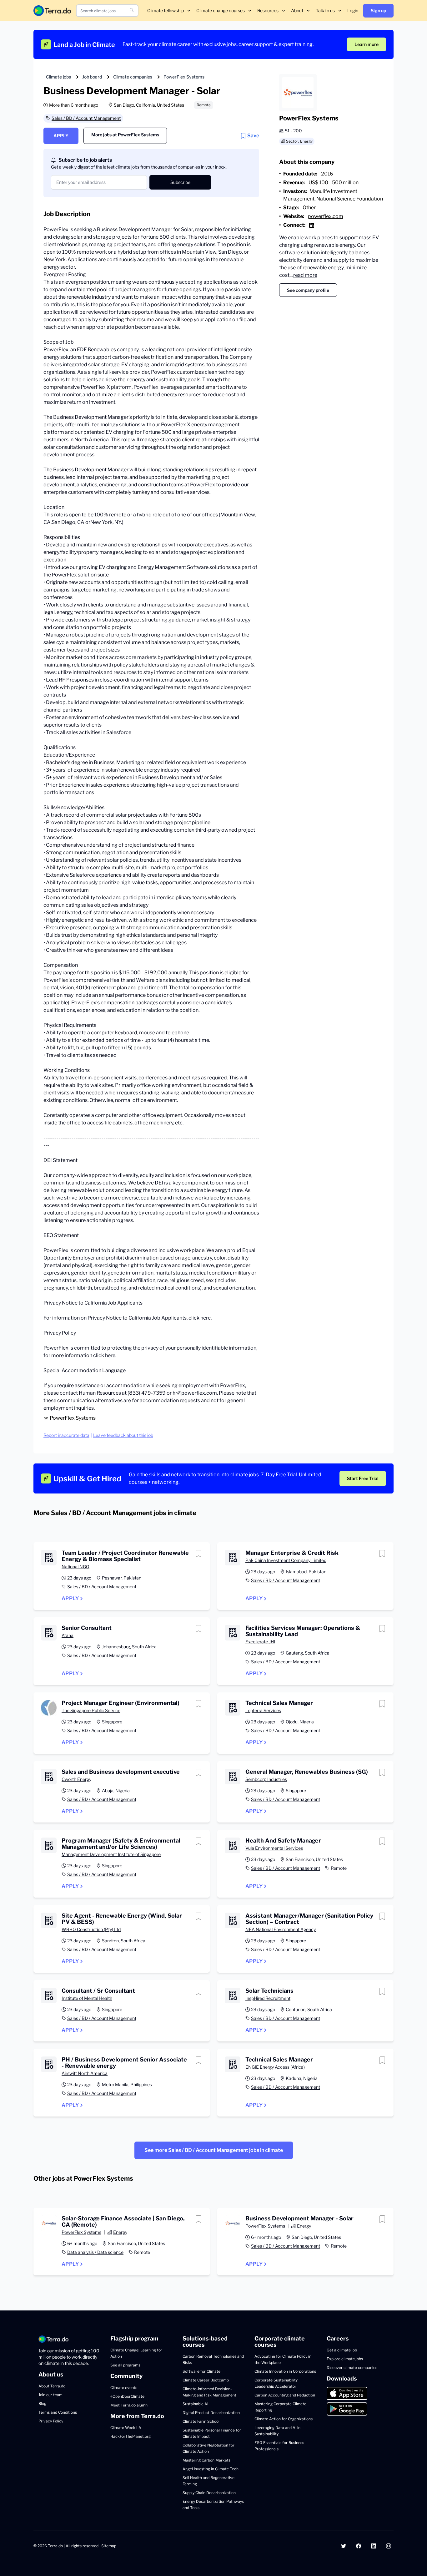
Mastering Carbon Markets (206, 2460)
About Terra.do (52, 2386)
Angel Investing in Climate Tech (211, 2469)
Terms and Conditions (58, 2412)
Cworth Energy (76, 1779)
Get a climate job (342, 2350)
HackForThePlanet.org (131, 2436)
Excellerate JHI (260, 1642)
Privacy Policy (51, 2421)
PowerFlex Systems (184, 77)
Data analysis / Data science (95, 2252)
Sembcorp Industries (266, 1779)
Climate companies (133, 77)
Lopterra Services (263, 1710)
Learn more (367, 44)
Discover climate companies (352, 2368)
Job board (92, 77)
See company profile (308, 290)
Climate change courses (221, 10)
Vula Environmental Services (274, 1848)
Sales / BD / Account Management (86, 118)
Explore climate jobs (345, 2359)
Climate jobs (58, 77)
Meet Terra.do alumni (129, 2405)
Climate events (124, 2388)
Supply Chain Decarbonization (209, 2493)
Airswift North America (85, 2073)
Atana (68, 1635)
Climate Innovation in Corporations (285, 2371)
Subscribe (180, 182)
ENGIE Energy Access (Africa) (275, 2067)
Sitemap (109, 2546)
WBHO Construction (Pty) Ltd (91, 1929)
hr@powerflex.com (195, 1393)
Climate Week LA (126, 2428)
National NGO (75, 1567)
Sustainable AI (195, 2404)
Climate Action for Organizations (284, 2419)
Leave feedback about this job (123, 1435)
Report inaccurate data (66, 1435)
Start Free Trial (363, 1478)
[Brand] (52, 10)
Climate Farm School (201, 2421)
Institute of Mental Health (87, 1998)
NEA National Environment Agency (281, 1929)
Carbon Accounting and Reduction (285, 2395)
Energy (120, 2232)
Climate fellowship (166, 10)
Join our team (50, 2395)
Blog (42, 2404)
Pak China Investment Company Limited (286, 1560)
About (297, 10)
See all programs (125, 2365)
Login (353, 10)
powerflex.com (326, 216)
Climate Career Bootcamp (206, 2380)
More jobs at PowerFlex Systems (125, 135)
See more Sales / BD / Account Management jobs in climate (214, 2150)
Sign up (378, 10)
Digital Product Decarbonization (211, 2413)
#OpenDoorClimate (127, 2396)
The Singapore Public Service (91, 1710)
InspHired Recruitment (268, 1998)
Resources (268, 10)
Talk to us (325, 10)
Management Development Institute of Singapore (111, 1854)
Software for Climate (201, 2371)
